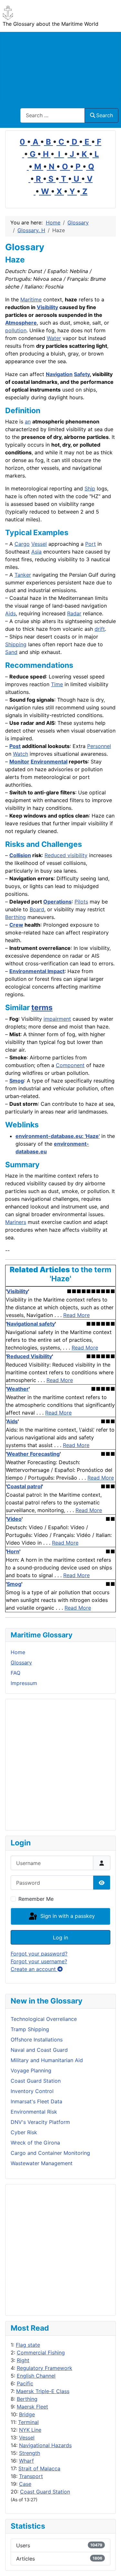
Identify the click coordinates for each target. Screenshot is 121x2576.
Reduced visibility (66, 855)
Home (18, 1652)
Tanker (23, 575)
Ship (90, 488)
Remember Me (36, 1899)
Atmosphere (21, 323)
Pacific (25, 2383)
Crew (16, 925)
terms (42, 1008)
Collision (20, 855)
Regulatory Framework (45, 2368)
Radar (74, 613)
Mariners (16, 1222)
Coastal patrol (24, 1486)
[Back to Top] (110, 2564)
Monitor (19, 762)
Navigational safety (31, 1324)
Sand (11, 652)
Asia (36, 552)
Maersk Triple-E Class (43, 2391)
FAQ (15, 1673)
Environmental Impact (37, 971)
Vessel (27, 2438)
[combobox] (53, 115)
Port (91, 544)
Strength (30, 2453)
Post (15, 746)
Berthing (27, 2399)
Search (105, 115)
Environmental (49, 762)
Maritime (31, 299)
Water (54, 338)
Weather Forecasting (33, 1454)
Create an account (34, 1969)
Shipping (16, 644)
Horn (13, 1551)
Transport (31, 2476)
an (28, 421)
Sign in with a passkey (67, 1916)
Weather (18, 1389)
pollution (16, 330)
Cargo (22, 544)
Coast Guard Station (45, 2492)
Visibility (47, 307)
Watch (20, 754)
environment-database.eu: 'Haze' (58, 1136)
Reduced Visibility (29, 1356)
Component (70, 1065)
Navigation (59, 374)
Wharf (26, 2461)
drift (100, 629)
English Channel (36, 2376)
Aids (10, 613)
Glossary (21, 1662)
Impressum (24, 1683)
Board (37, 909)
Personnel (99, 746)
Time (57, 684)
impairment (57, 1019)
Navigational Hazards (45, 2445)
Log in (60, 1937)
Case (25, 2484)
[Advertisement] (60, 66)
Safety (82, 374)
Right (23, 2360)
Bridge (27, 2414)
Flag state (28, 2345)
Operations (57, 902)
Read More (76, 1315)
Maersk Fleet (32, 2407)
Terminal (28, 2422)
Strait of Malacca (39, 2468)
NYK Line (30, 2430)
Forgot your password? (39, 1954)
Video (14, 1519)
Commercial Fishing (41, 2353)
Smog (17, 1081)
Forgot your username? (39, 1961)
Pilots (81, 902)
